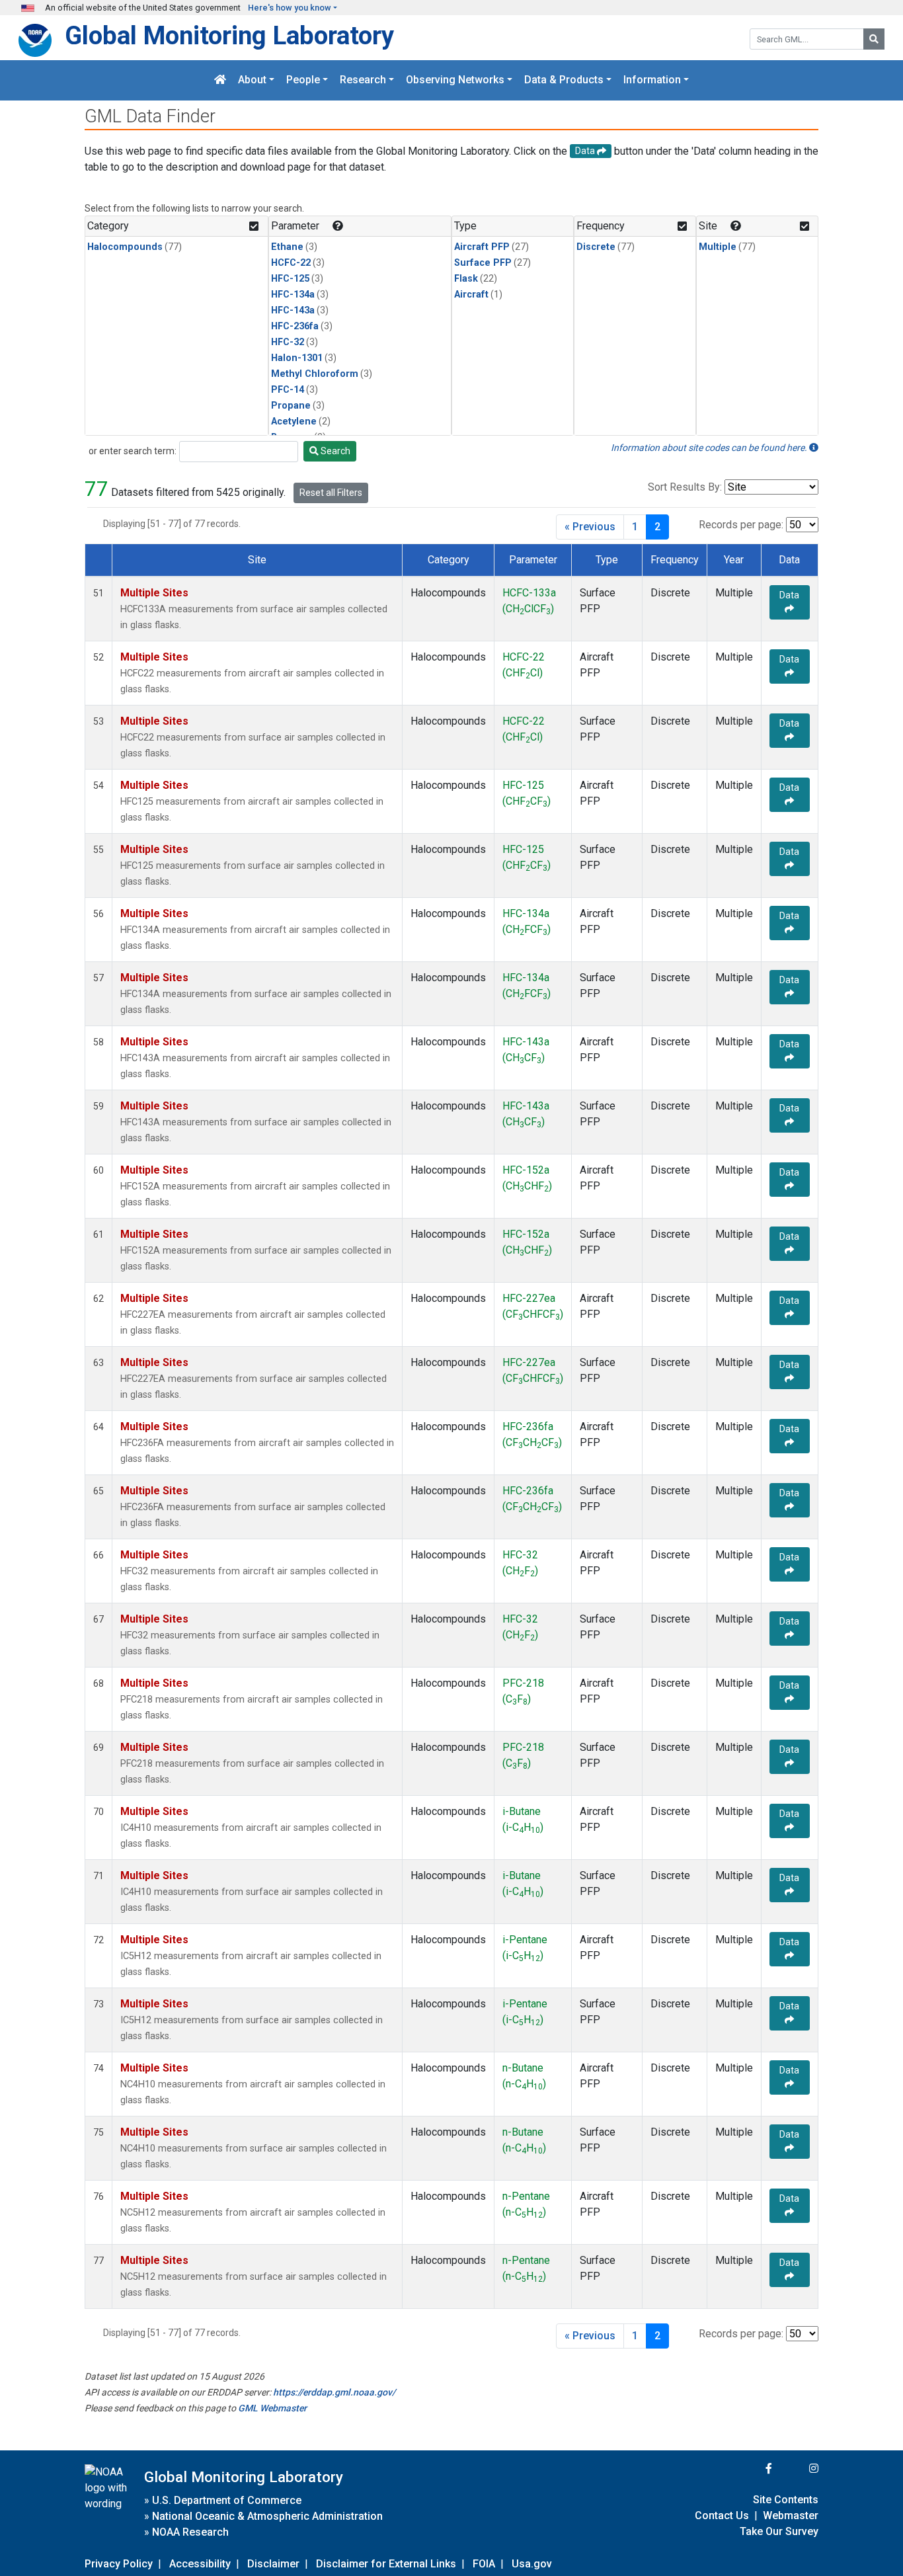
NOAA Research (190, 2532)
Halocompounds (125, 247)
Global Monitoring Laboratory (229, 35)
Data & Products (564, 80)
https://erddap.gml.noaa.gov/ (334, 2392)
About (252, 80)
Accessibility (200, 2564)
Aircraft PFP (482, 247)
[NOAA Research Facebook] (751, 2469)
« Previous (590, 527)
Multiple (718, 247)
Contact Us (722, 2516)
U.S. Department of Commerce (227, 2500)
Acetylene (294, 422)
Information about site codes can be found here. (710, 448)
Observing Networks (455, 80)
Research (363, 80)
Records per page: (741, 525)
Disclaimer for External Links (386, 2564)
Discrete (596, 247)
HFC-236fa (295, 326)
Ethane (287, 247)
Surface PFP (483, 263)
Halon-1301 (297, 358)
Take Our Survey (779, 2531)
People (303, 80)
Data (789, 595)
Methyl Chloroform (315, 374)
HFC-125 (290, 279)
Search (334, 451)
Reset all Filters (331, 493)
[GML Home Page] (220, 80)
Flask (466, 279)
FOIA (484, 2564)
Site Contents (786, 2500)
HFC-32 (288, 342)
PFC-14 (288, 390)
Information (652, 80)
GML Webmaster (272, 2408)
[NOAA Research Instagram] (797, 2469)
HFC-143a (293, 310)
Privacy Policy (119, 2564)
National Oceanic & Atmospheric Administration (267, 2516)
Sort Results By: (685, 487)
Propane (291, 406)
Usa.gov (532, 2564)
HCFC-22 (291, 263)
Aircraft (471, 295)
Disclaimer (273, 2564)
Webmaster (791, 2516)
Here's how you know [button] (290, 8)
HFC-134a (293, 295)
